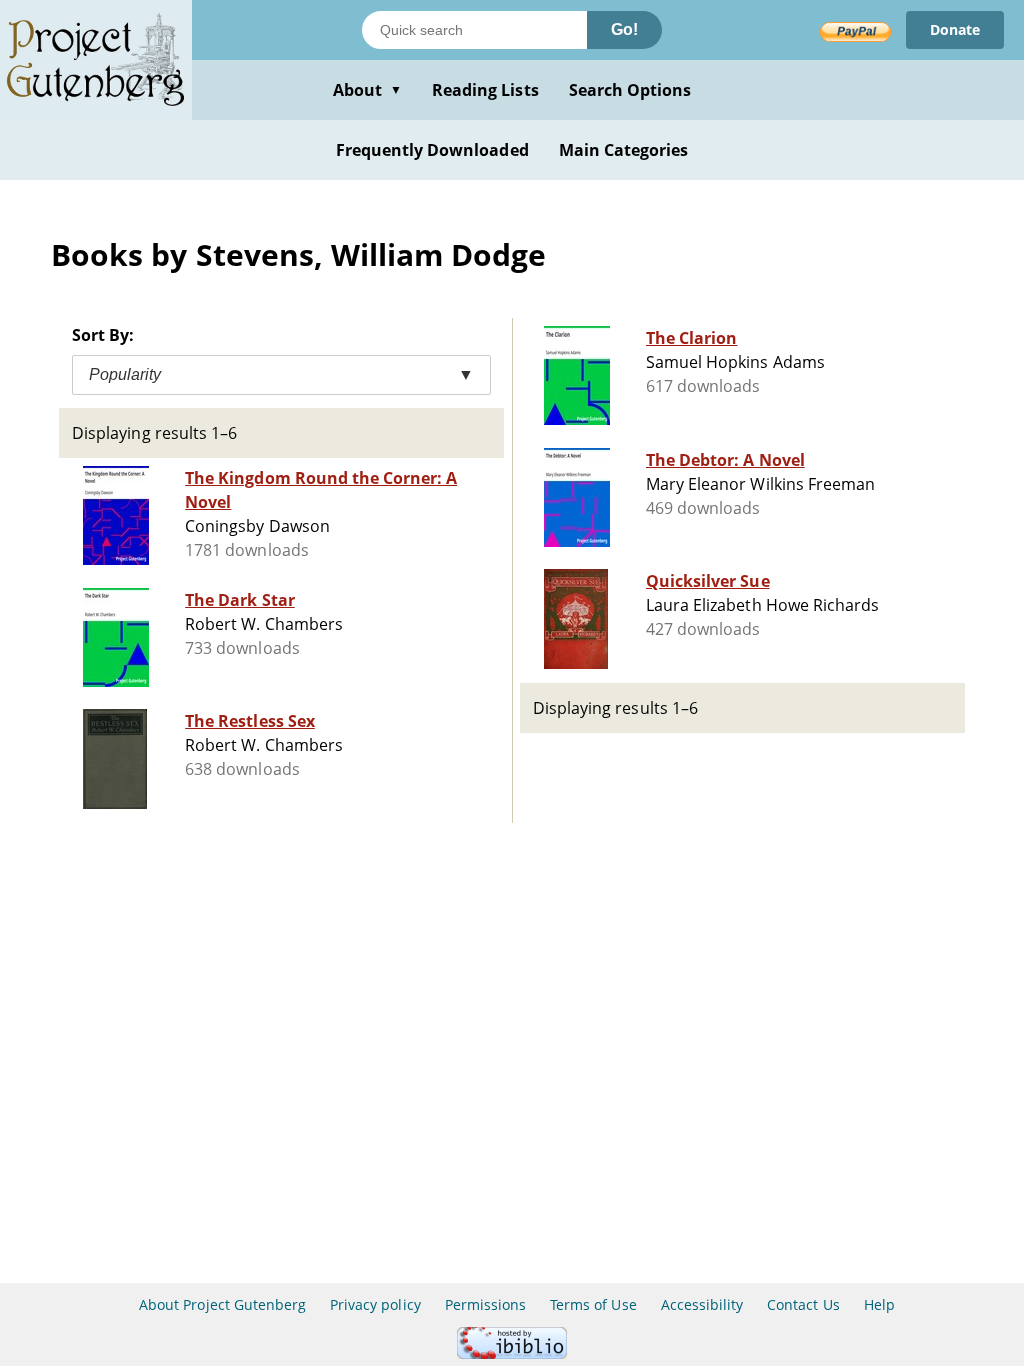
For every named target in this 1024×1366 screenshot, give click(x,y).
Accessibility (702, 1304)
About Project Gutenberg (222, 1304)
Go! (624, 29)
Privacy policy (375, 1304)
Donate (955, 29)
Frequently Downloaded (432, 150)
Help (879, 1304)
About (367, 90)
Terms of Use (593, 1304)
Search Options (630, 90)
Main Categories (624, 150)
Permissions (485, 1304)
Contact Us (803, 1304)
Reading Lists (485, 90)
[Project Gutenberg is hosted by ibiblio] (512, 1353)
